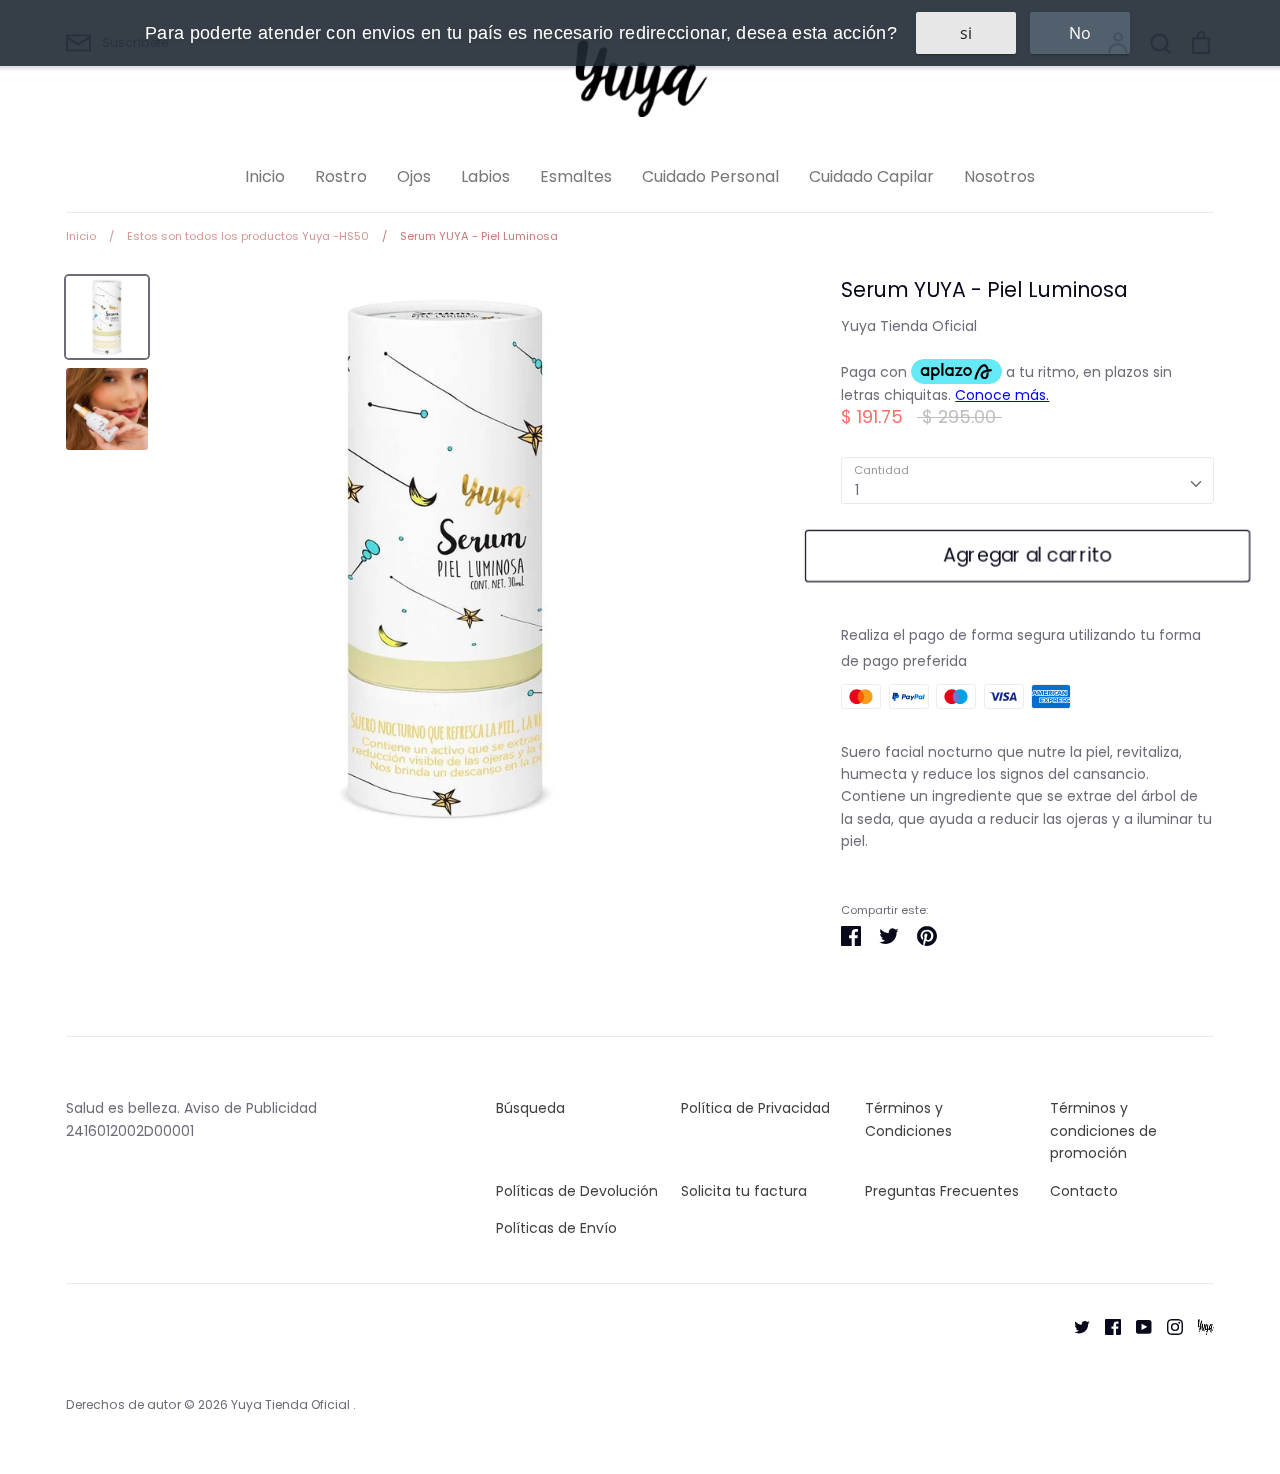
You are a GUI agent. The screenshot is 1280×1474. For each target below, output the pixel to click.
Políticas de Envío (556, 1228)
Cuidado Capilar (871, 176)
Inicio (265, 176)
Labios (485, 176)
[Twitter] (1074, 1325)
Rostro (341, 176)
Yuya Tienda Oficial (909, 326)
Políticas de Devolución (577, 1191)
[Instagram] (1167, 1325)
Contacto (1084, 1191)
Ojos (414, 176)
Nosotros (999, 176)
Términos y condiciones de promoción (1103, 1130)
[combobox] (1027, 480)
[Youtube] (1136, 1325)
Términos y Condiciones (908, 1119)
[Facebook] (1105, 1325)
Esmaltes (576, 176)
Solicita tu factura (744, 1191)
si (966, 33)
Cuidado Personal (710, 176)
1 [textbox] (857, 490)
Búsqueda (530, 1108)
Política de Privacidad (755, 1108)
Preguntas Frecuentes (942, 1191)
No (1080, 33)
